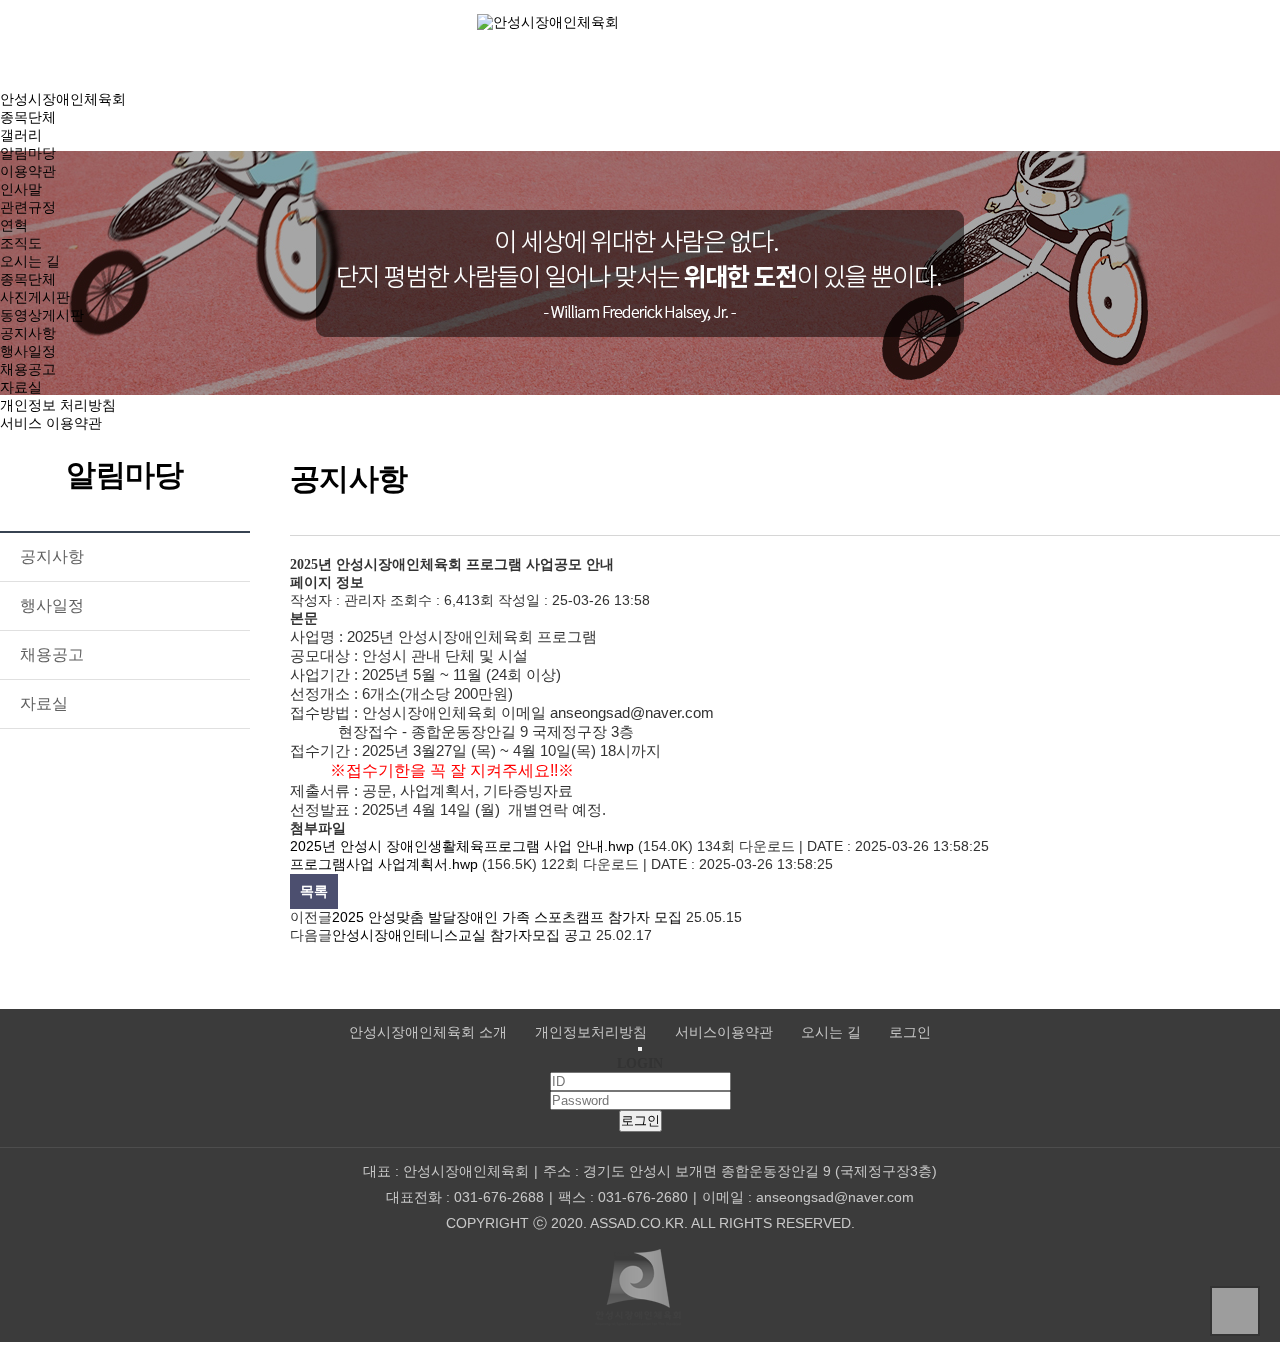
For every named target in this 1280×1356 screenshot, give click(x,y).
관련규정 (28, 207)
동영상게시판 (42, 315)
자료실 (21, 387)
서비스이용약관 (724, 1032)
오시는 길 (30, 261)
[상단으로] (1235, 1311)
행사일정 (28, 351)
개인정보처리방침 (591, 1032)
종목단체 (28, 117)
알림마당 (28, 153)
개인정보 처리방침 (58, 405)
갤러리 (21, 135)
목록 (314, 891)
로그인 (910, 1032)
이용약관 (28, 171)
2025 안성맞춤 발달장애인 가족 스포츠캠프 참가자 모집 (507, 917)
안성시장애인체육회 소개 (428, 1032)
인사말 (21, 189)
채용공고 (28, 369)
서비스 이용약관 (51, 423)
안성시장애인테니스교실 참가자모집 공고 (462, 935)
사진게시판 (35, 297)
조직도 (21, 243)
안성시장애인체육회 (63, 99)
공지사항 (28, 333)
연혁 (14, 225)
